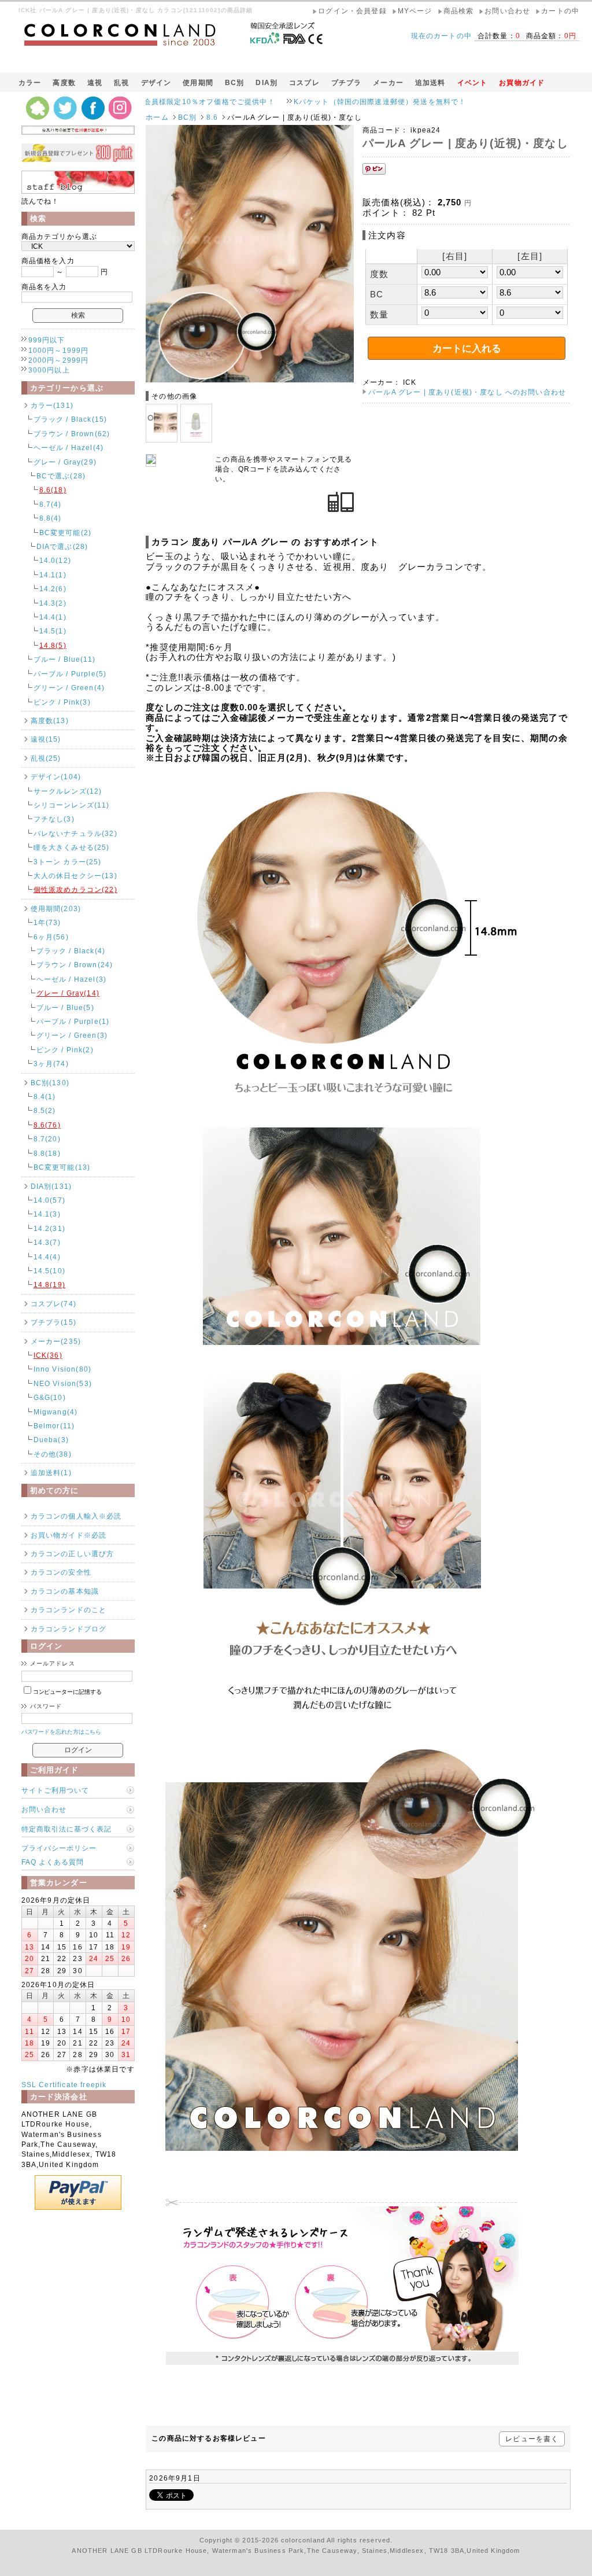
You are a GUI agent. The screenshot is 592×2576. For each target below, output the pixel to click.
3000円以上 (49, 370)
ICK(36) (48, 1355)
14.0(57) (49, 1200)
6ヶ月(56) (51, 937)
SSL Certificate (50, 2085)
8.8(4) (51, 518)
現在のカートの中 (441, 36)
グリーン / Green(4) (69, 688)
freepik (93, 2085)
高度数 (64, 82)
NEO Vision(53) (63, 1383)
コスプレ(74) (53, 1304)
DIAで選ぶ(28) (62, 546)
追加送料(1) (51, 1473)
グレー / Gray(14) (68, 993)
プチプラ (347, 82)
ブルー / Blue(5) (65, 1007)
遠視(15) (46, 739)
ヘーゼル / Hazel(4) (69, 447)
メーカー (388, 82)
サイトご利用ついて (55, 1790)
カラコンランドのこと (69, 1610)
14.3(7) (47, 1242)
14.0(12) (55, 560)
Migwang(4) (56, 1412)
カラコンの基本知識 (65, 1591)
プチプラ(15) (53, 1322)
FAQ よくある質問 (53, 1862)
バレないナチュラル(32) (75, 833)
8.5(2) (45, 1110)
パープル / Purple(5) (70, 674)
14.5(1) (53, 631)
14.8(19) (49, 1285)
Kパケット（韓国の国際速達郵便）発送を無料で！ (285, 102)
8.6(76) (47, 1125)
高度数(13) (50, 721)
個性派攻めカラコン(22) (75, 889)
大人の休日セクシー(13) (75, 876)
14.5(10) (49, 1271)
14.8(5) (53, 645)
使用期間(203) (56, 909)
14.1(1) (53, 575)
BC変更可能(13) (62, 1167)
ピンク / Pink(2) (65, 1050)
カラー (30, 82)
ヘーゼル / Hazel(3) (71, 979)
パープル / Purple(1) (73, 1021)
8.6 (212, 117)
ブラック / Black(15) (71, 419)
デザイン (156, 82)
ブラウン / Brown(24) (75, 965)
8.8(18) (47, 1153)
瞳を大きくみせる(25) (72, 847)
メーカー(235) (56, 1341)
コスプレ (304, 82)
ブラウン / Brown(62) (72, 434)
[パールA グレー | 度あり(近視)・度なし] (250, 380)
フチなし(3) (54, 819)
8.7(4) (51, 504)
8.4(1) (45, 1097)
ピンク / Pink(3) (62, 702)
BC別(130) (50, 1083)
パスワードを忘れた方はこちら (62, 1732)
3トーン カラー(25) (68, 862)
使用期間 (198, 82)
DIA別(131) (51, 1186)
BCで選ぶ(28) (61, 476)
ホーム (157, 117)
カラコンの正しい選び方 (73, 1554)
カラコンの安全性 (61, 1572)
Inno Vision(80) (62, 1369)
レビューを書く (532, 2439)
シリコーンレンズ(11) (72, 805)
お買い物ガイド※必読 (69, 1535)
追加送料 (430, 82)
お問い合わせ (44, 1809)
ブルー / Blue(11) (64, 659)
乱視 (121, 82)
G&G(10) (50, 1397)
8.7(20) (47, 1139)
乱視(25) (46, 758)
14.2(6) (53, 589)
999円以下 (47, 340)
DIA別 (267, 82)
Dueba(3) (51, 1440)
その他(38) (53, 1454)
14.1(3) (47, 1214)
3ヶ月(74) (51, 1064)
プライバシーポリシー (59, 1848)
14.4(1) (53, 617)
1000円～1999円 (59, 350)
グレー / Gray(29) (65, 462)
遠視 (95, 82)
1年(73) (47, 922)
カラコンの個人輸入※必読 (76, 1516)
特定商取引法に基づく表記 (66, 1829)
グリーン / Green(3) (72, 1035)
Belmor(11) (54, 1426)
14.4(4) (47, 1257)
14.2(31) (49, 1228)
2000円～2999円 (59, 360)
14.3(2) (53, 603)
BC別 (234, 82)
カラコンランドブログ (69, 1629)
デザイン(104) (56, 777)
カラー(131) (52, 405)
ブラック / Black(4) (71, 951)
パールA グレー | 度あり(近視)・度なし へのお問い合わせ (467, 392)
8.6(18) (53, 490)
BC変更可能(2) (65, 532)
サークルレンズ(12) (68, 791)
